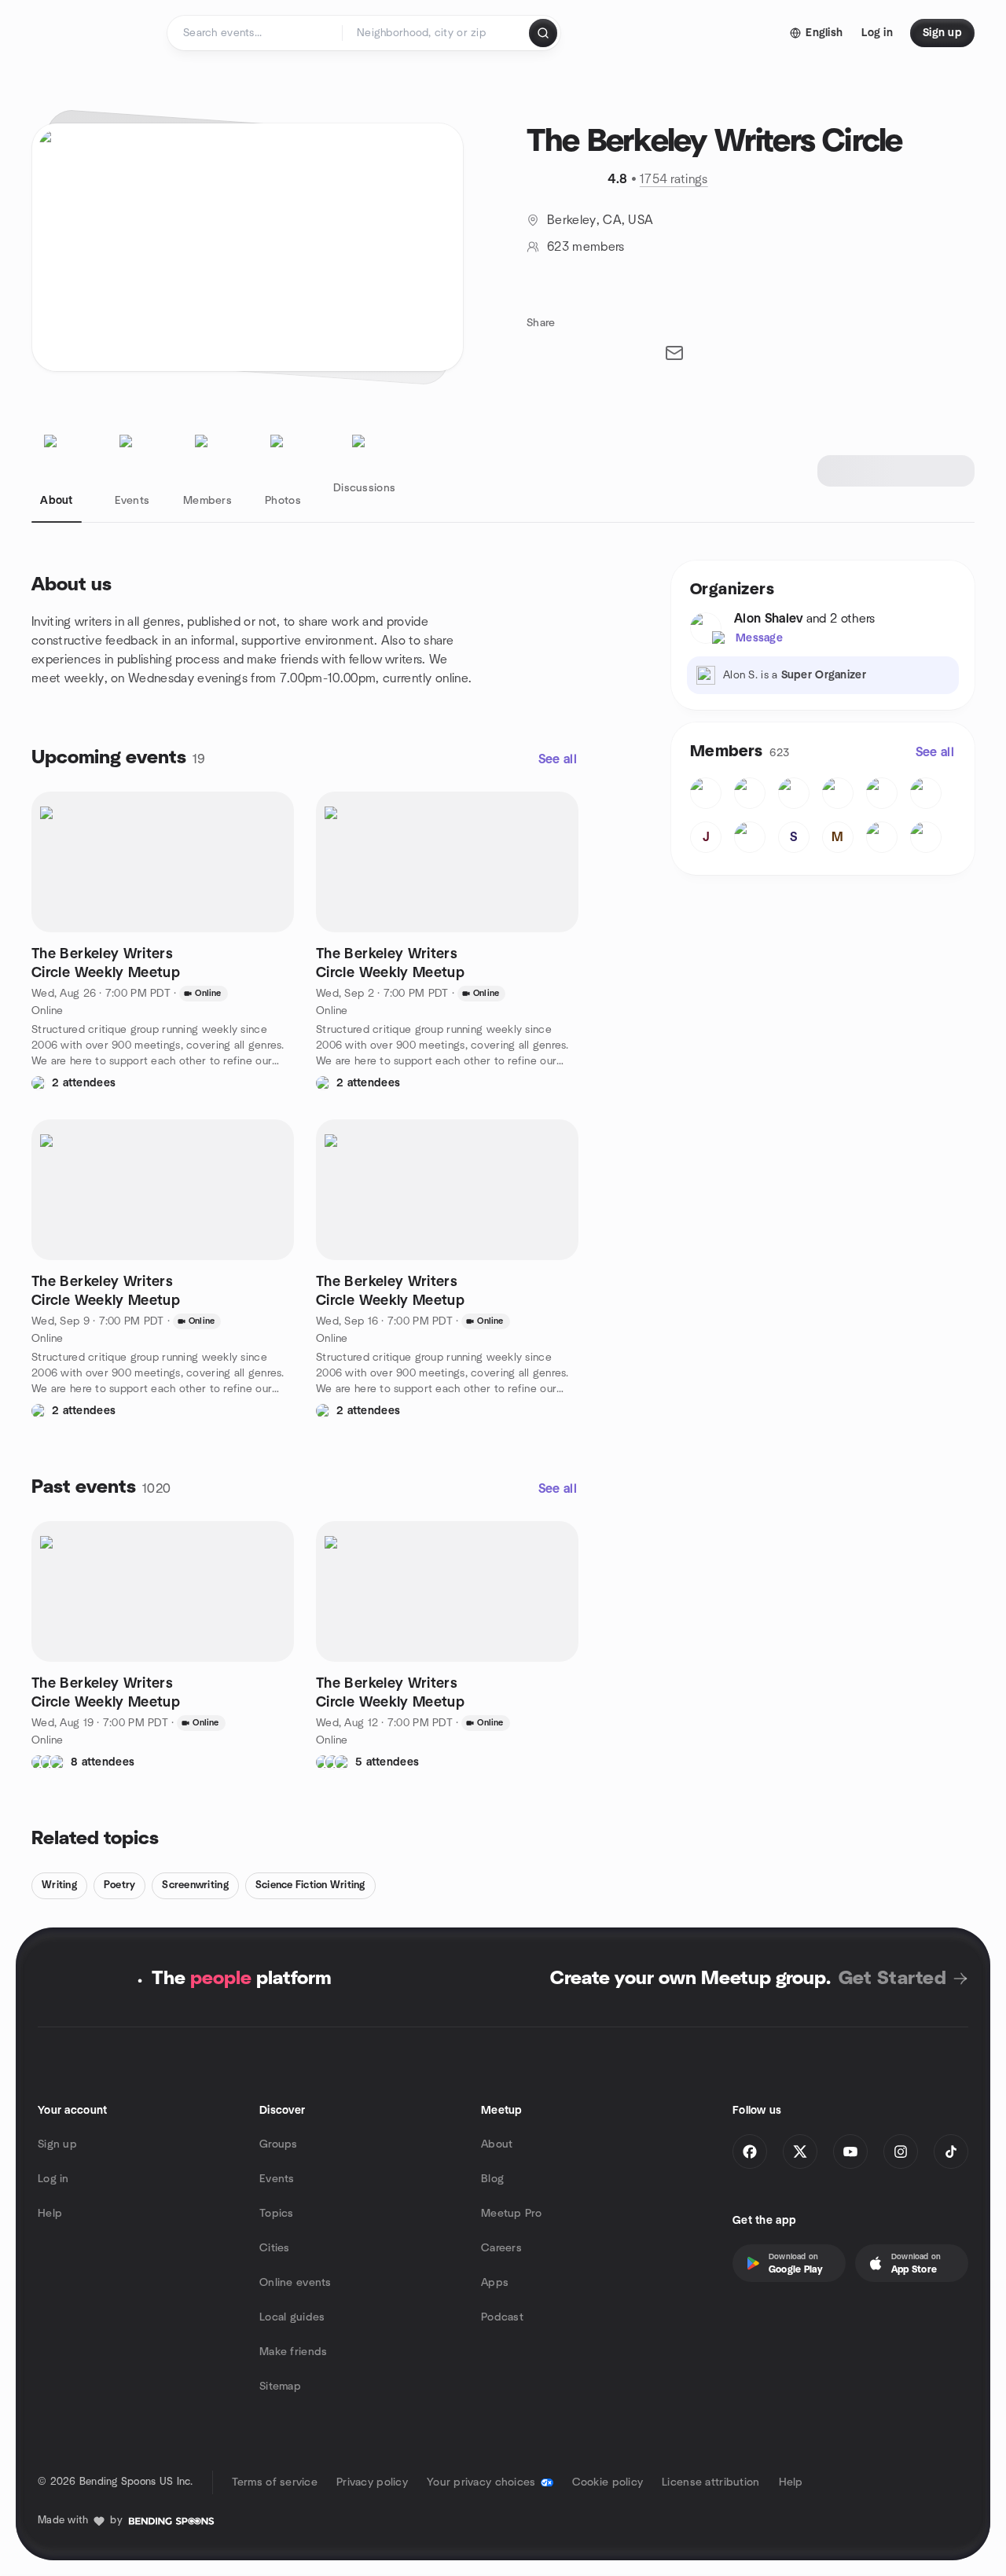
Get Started (892, 1979)
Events (277, 2179)
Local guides (292, 2317)
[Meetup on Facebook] (750, 2152)
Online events (296, 2283)
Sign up (57, 2144)
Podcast (502, 2317)
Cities (275, 2248)
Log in (53, 2179)
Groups (279, 2144)
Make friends (293, 2352)
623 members (586, 247)
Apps (495, 2283)
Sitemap (280, 2387)
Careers (501, 2248)
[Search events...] (543, 33)
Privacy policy (372, 2482)
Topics (277, 2214)
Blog (492, 2179)
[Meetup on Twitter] (800, 2152)
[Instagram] (901, 2152)
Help (50, 2214)
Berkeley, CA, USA (600, 220)
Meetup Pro (511, 2214)
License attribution (710, 2482)
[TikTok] (951, 2152)
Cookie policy (608, 2482)
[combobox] (437, 33)
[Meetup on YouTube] (850, 2152)
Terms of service (275, 2482)
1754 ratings (674, 179)
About (497, 2144)
